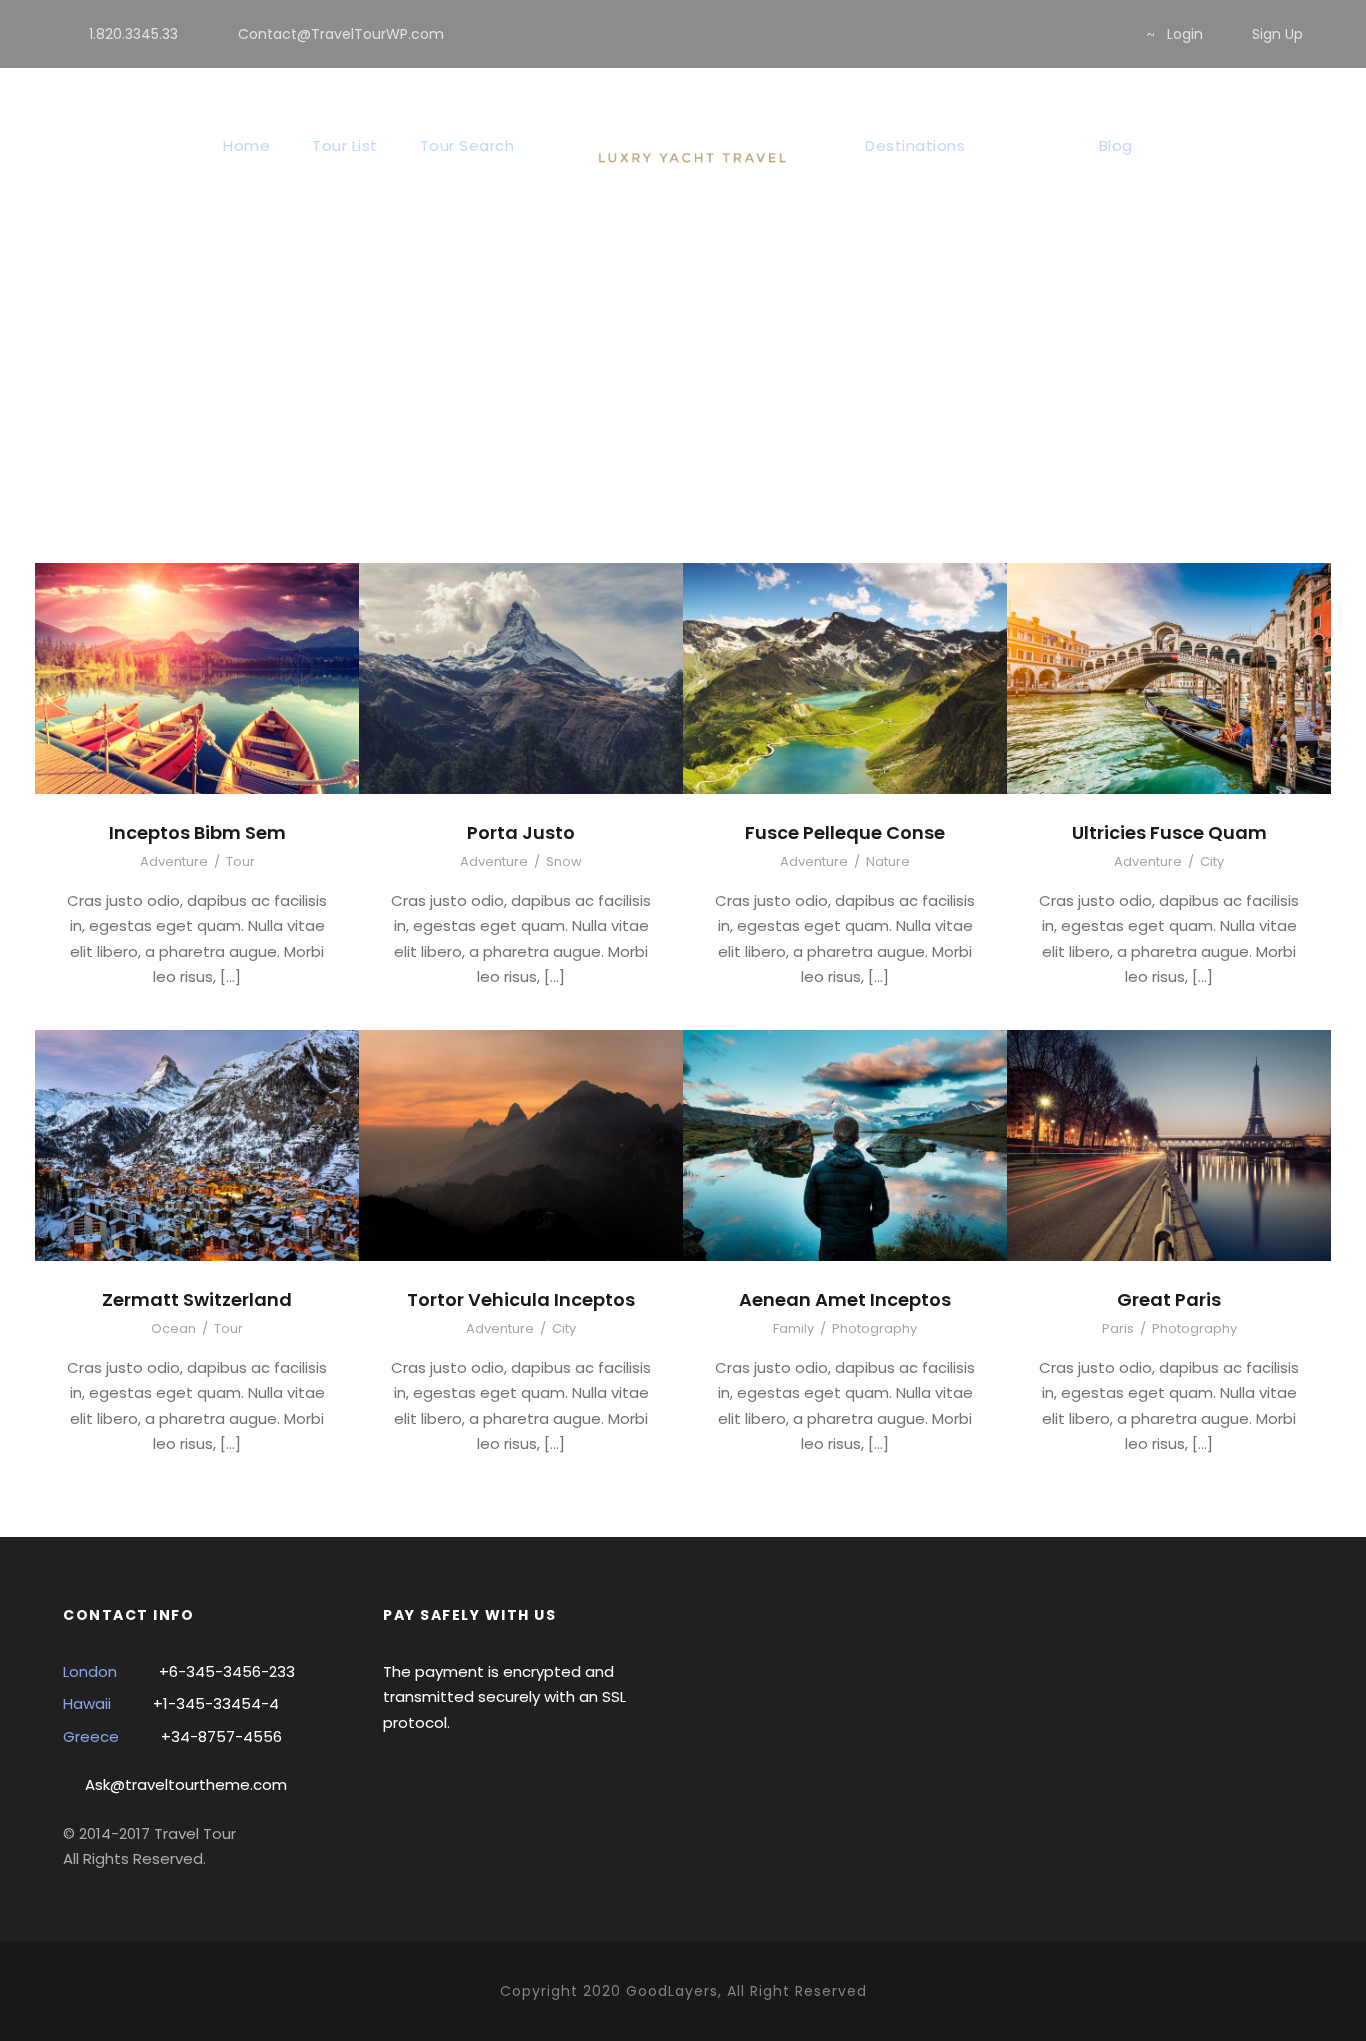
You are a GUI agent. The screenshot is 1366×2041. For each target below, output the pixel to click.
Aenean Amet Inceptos (845, 1299)
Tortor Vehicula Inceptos (521, 1299)
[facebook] (1013, 34)
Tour (240, 861)
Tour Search (467, 145)
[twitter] (1109, 34)
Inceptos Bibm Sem (197, 832)
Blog (1116, 145)
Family (793, 1328)
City (1212, 861)
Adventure (174, 861)
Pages (1032, 145)
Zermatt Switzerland (197, 1299)
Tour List (345, 145)
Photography (874, 1328)
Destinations (915, 145)
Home (246, 145)
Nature (888, 861)
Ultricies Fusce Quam (1169, 832)
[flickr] (1045, 34)
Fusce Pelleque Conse (845, 832)
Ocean (173, 1328)
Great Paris (1169, 1299)
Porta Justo (521, 832)
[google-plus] (1077, 34)
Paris (1118, 1328)
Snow (564, 861)
